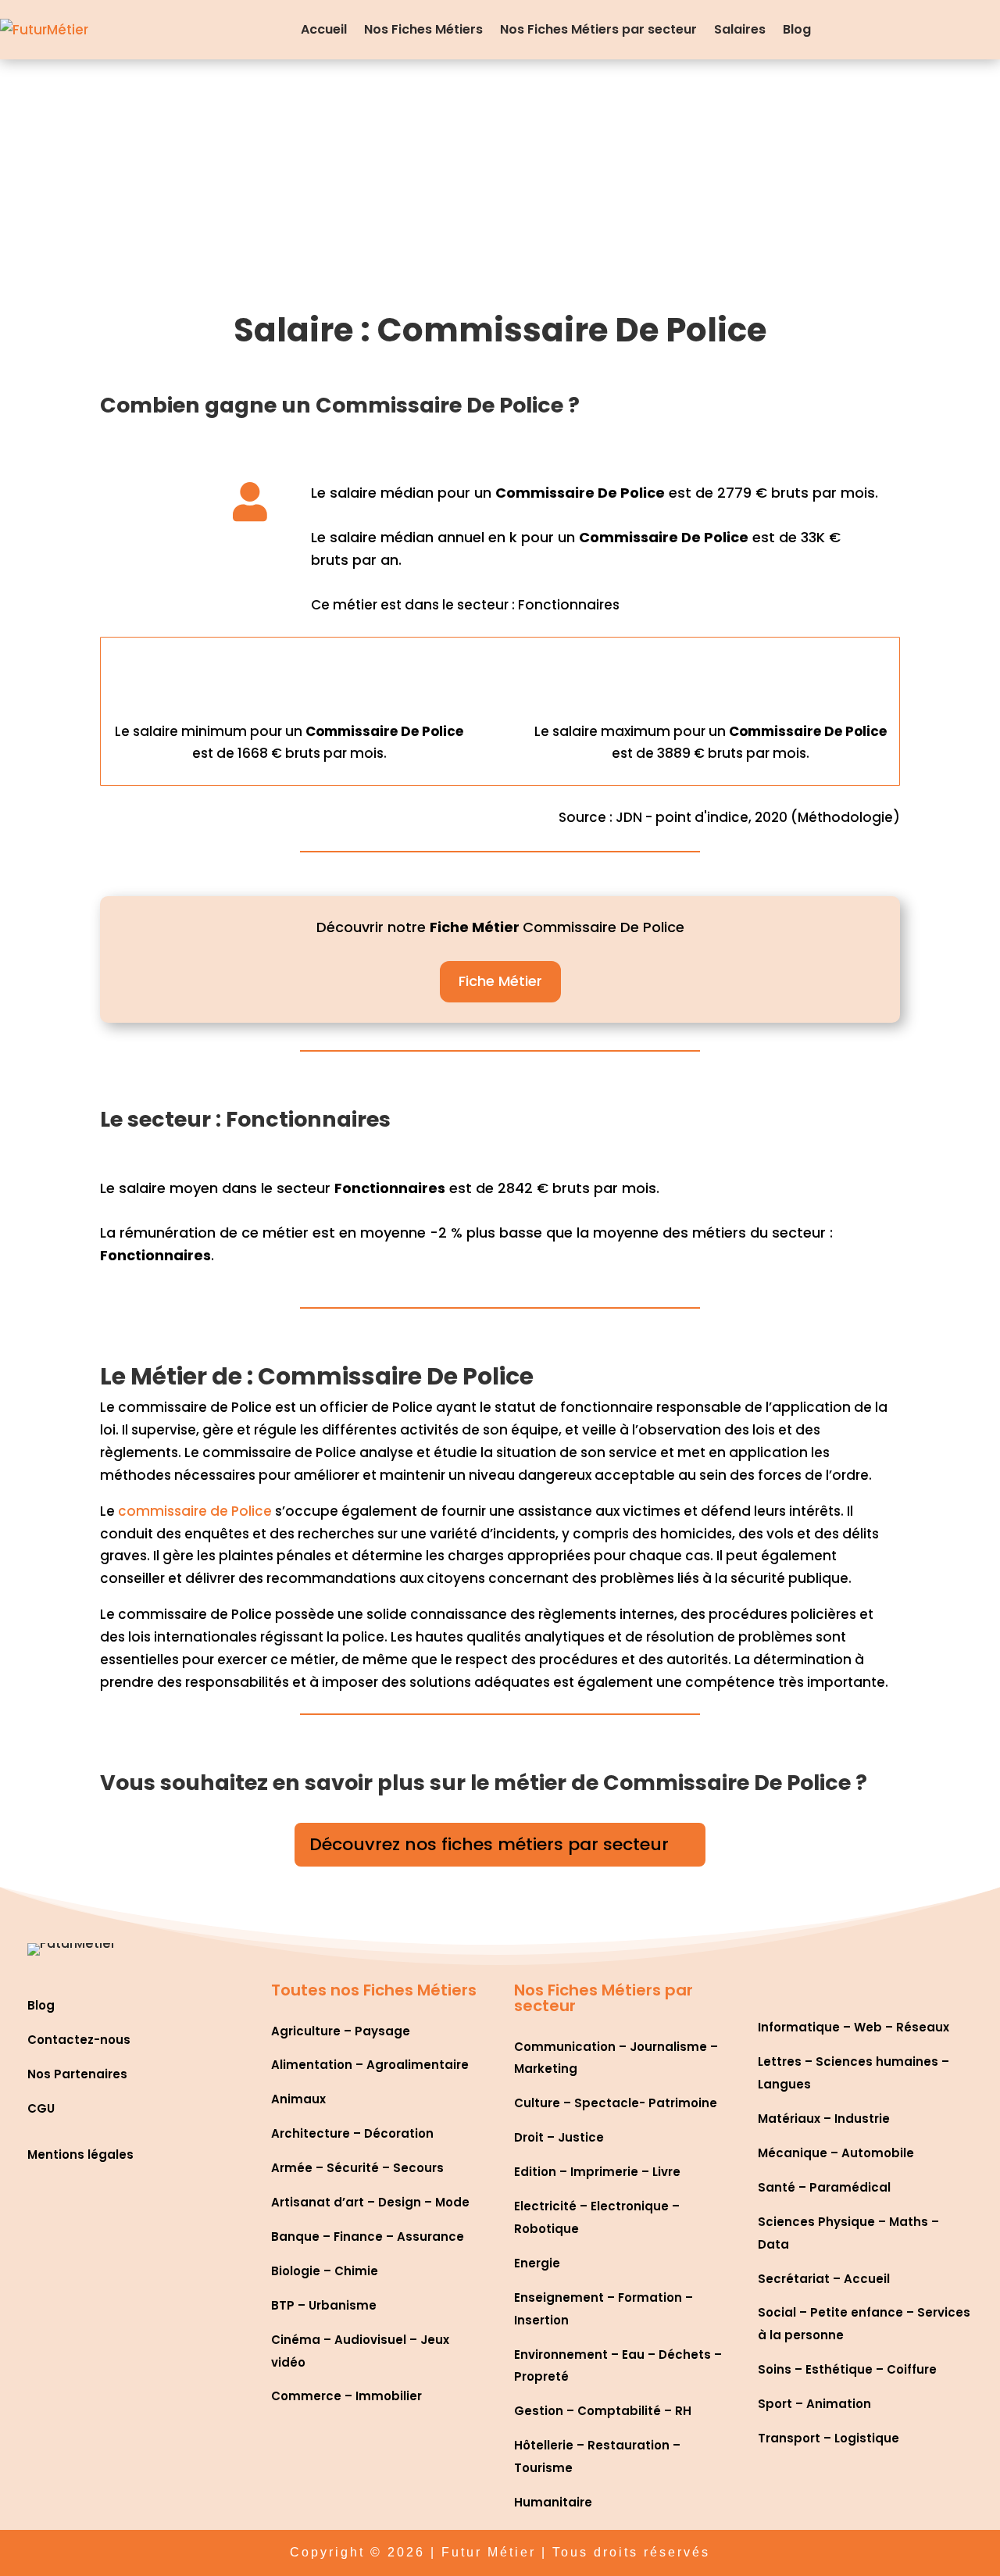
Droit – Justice (559, 2137)
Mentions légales (80, 2154)
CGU (41, 2108)
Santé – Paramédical (824, 2187)
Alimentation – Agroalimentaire (370, 2065)
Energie (537, 2263)
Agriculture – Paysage (341, 2031)
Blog (797, 29)
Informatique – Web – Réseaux (854, 2027)
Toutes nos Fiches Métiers (374, 1990)
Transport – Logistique (829, 2438)
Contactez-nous (79, 2040)
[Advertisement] (500, 177)
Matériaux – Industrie (824, 2119)
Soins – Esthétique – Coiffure (847, 2369)
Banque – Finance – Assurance (368, 2237)
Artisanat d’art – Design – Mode (370, 2202)
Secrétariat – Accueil (824, 2279)
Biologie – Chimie (325, 2271)
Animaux (298, 2099)
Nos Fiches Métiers (423, 29)
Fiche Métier (500, 981)
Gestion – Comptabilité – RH (603, 2411)
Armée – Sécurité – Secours (357, 2168)
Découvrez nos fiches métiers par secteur (489, 1844)
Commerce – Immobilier (346, 2396)
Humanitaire (553, 2502)
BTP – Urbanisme (324, 2305)
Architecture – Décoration (352, 2133)
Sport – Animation (814, 2404)
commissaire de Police (195, 1511)
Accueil (324, 29)
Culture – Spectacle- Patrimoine (616, 2103)
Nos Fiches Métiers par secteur (598, 29)
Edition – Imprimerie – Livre (597, 2172)
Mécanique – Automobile (836, 2153)
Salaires (740, 29)
